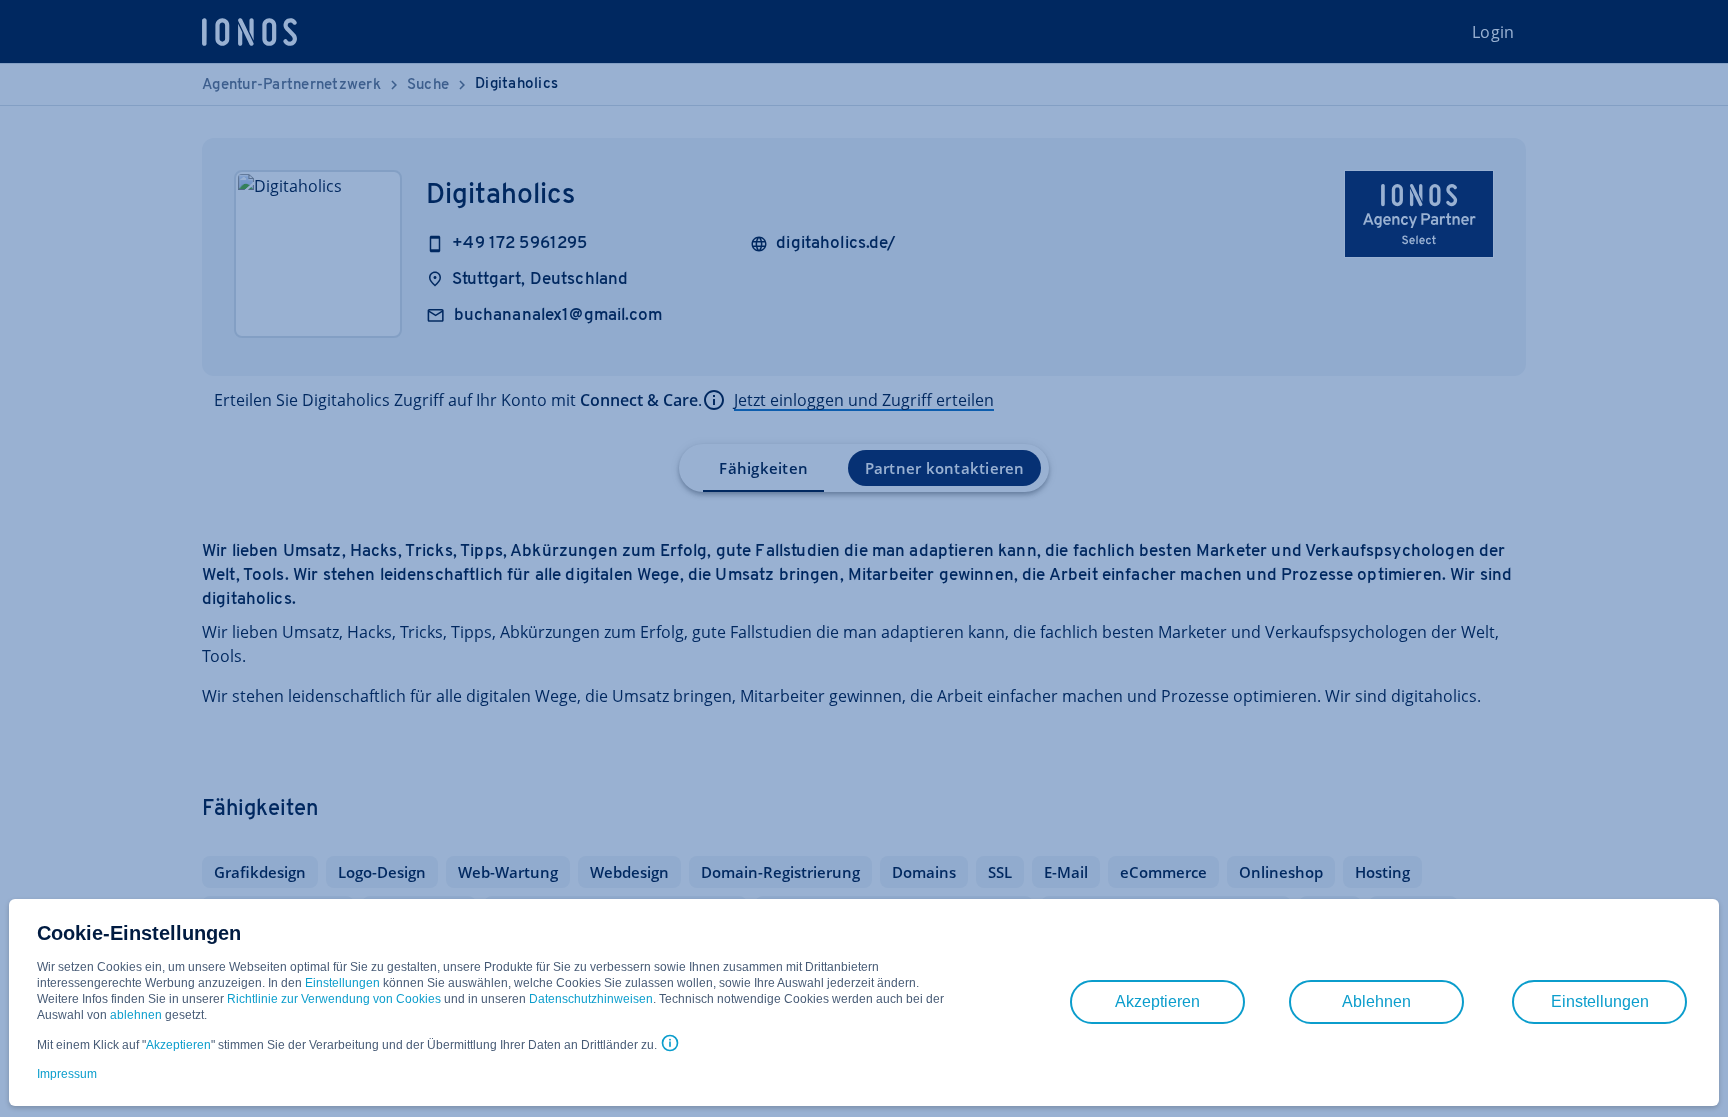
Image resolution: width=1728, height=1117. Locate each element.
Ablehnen (1376, 1001)
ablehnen (136, 1015)
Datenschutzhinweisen (591, 999)
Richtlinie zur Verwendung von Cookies (334, 999)
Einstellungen (342, 983)
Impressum (67, 1074)
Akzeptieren (178, 1045)
